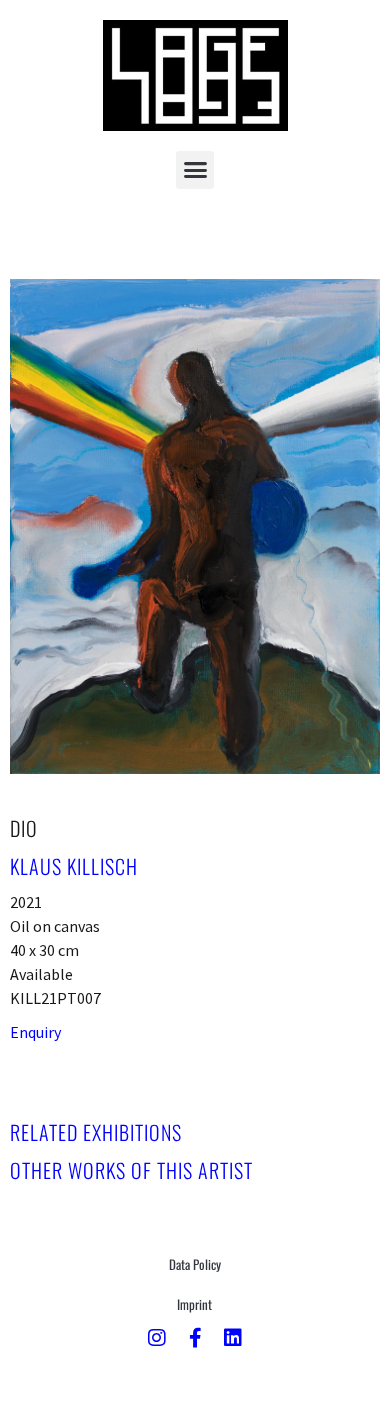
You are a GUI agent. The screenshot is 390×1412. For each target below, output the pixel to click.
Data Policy (195, 1264)
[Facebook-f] (195, 1338)
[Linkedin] (233, 1338)
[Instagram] (157, 1338)
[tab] (96, 1132)
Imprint (194, 1304)
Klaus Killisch (74, 866)
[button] (195, 170)
